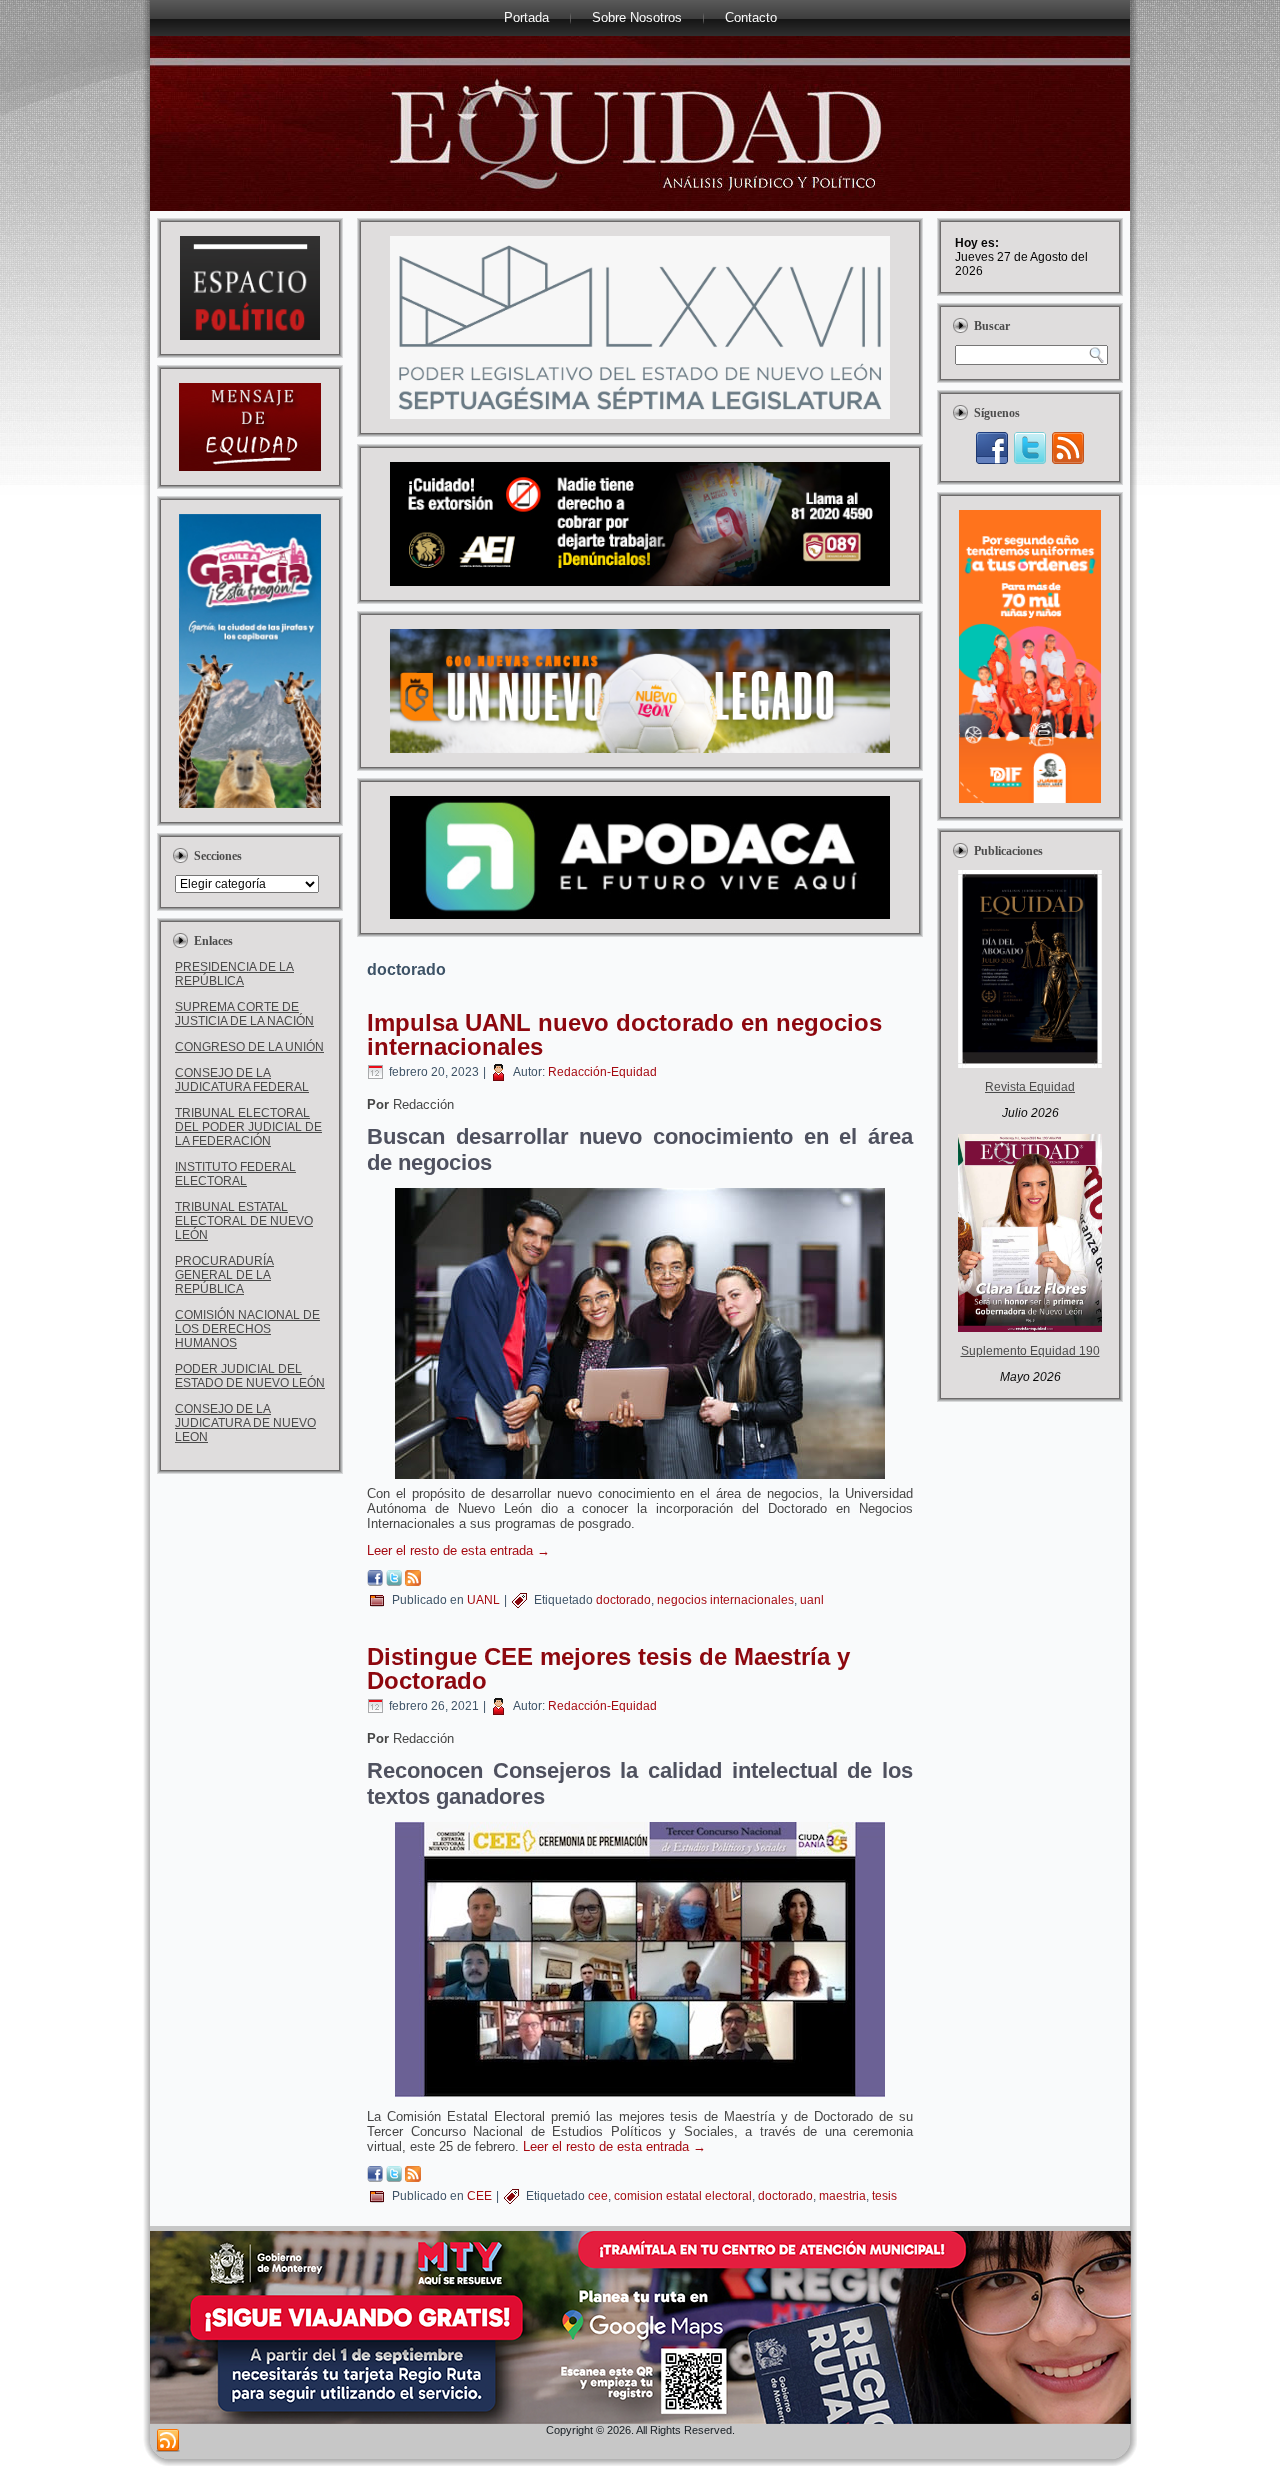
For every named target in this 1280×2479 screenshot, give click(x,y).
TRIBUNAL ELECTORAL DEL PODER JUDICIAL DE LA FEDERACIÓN (248, 1127)
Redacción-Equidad (602, 1072)
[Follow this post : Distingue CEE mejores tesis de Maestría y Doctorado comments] (413, 2177)
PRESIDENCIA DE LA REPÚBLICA (234, 974)
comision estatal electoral (683, 2196)
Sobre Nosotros (637, 17)
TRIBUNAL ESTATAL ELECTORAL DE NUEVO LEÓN (244, 1221)
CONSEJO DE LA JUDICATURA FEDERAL (242, 1080)
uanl (812, 1600)
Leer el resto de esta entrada (458, 1550)
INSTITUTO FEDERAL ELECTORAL (235, 1174)
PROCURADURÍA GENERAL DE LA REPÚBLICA (224, 1275)
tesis (884, 2196)
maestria (842, 2196)
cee (598, 2196)
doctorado (623, 1600)
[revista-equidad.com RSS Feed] (168, 2441)
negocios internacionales (725, 1600)
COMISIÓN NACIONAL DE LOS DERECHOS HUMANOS (247, 1329)
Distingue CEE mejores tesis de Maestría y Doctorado (608, 1668)
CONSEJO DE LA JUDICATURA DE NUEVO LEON (245, 1423)
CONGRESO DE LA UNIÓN (249, 1047)
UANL (483, 1600)
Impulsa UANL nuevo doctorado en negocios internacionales (624, 1034)
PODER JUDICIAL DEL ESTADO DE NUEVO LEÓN (250, 1376)
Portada (526, 17)
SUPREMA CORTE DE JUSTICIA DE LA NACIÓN (244, 1014)
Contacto (751, 17)
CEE (479, 2196)
